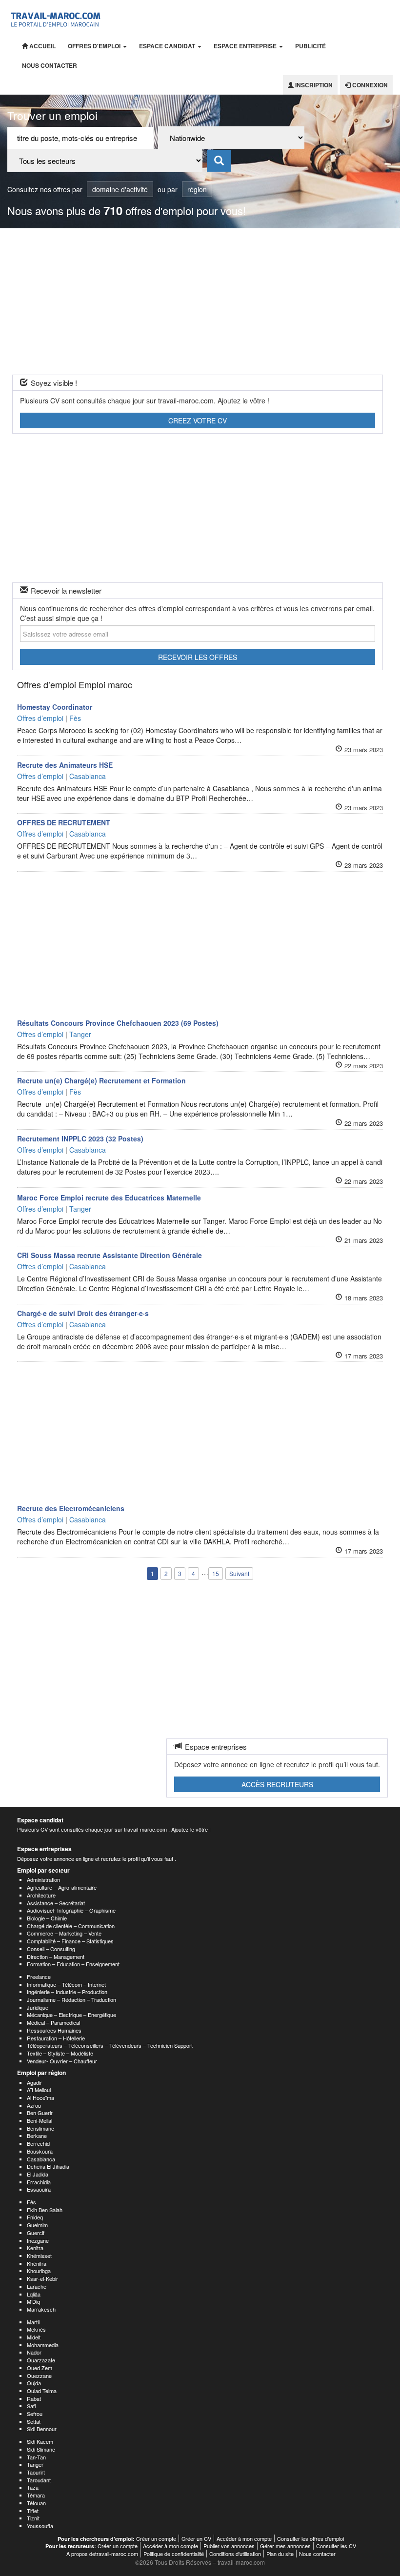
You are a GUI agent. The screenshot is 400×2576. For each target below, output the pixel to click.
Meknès (36, 2329)
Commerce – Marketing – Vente (64, 1933)
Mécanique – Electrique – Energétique (71, 2015)
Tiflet (33, 2511)
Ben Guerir (40, 2113)
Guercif (36, 2233)
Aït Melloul (39, 2090)
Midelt (34, 2337)
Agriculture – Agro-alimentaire (62, 1887)
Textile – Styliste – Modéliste (60, 2053)
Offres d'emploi (95, 46)
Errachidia (39, 2182)
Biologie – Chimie (47, 1918)
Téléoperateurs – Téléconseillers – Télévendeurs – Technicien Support (110, 2045)
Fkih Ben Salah (45, 2210)
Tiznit (33, 2518)
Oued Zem (40, 2368)
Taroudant (39, 2480)
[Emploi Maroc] (57, 18)
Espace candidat (168, 46)
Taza (33, 2487)
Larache (37, 2286)
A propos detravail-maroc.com (102, 2554)
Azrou (34, 2105)
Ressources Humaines (54, 2030)
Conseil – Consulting (51, 1949)
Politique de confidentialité (174, 2554)
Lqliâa (34, 2294)
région (197, 189)
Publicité (310, 46)
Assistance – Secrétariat (56, 1903)
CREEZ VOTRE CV (198, 420)
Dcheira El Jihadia (48, 2166)
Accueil (42, 46)
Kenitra (35, 2248)
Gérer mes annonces (285, 2546)
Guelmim (37, 2225)
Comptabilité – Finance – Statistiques (70, 1941)
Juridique (38, 2007)
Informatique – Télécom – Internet (66, 1984)
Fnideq (35, 2217)
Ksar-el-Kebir (42, 2278)
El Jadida (38, 2174)
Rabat (34, 2398)
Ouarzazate (41, 2360)
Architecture (41, 1895)
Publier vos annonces (229, 2546)
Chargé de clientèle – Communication (71, 1926)
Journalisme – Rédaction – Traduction (71, 1999)
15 (216, 1573)
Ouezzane (39, 2376)
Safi (31, 2406)
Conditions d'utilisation (235, 2554)
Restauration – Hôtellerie (56, 2038)
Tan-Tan (36, 2457)
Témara (36, 2495)
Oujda (34, 2383)
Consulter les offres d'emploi (310, 2538)
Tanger (35, 2464)
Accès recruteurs (277, 1784)
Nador (34, 2352)
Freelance (39, 1977)
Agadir (34, 2082)
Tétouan (36, 2503)
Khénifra (37, 2263)
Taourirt (36, 2472)
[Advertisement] (200, 301)
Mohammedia (43, 2345)
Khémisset (39, 2256)
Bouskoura (40, 2151)
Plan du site (280, 2554)
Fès (31, 2202)
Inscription (313, 85)
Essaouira (39, 2189)
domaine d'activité (120, 189)
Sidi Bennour (42, 2429)
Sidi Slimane (41, 2449)
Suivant (239, 1573)
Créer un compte (156, 2538)
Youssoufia (40, 2526)
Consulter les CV (336, 2546)
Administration (43, 1879)
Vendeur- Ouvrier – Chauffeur (62, 2061)
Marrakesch (41, 2309)
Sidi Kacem (40, 2441)
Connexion (369, 85)
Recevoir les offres (198, 657)
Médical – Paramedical (53, 2022)
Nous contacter (50, 65)
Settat (34, 2421)
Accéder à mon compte (244, 2538)
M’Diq (33, 2301)
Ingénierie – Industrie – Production (67, 1992)
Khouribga (39, 2271)
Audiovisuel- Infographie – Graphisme (71, 1910)
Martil (33, 2322)
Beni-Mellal (40, 2120)
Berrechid (38, 2143)
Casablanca (41, 2159)
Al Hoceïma (40, 2097)
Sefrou (35, 2414)
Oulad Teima (42, 2391)
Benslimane (40, 2128)
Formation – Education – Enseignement (73, 1964)
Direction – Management (56, 1957)
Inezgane (38, 2240)
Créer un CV (196, 2538)
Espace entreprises (44, 1849)
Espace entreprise (246, 46)
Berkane (37, 2136)
